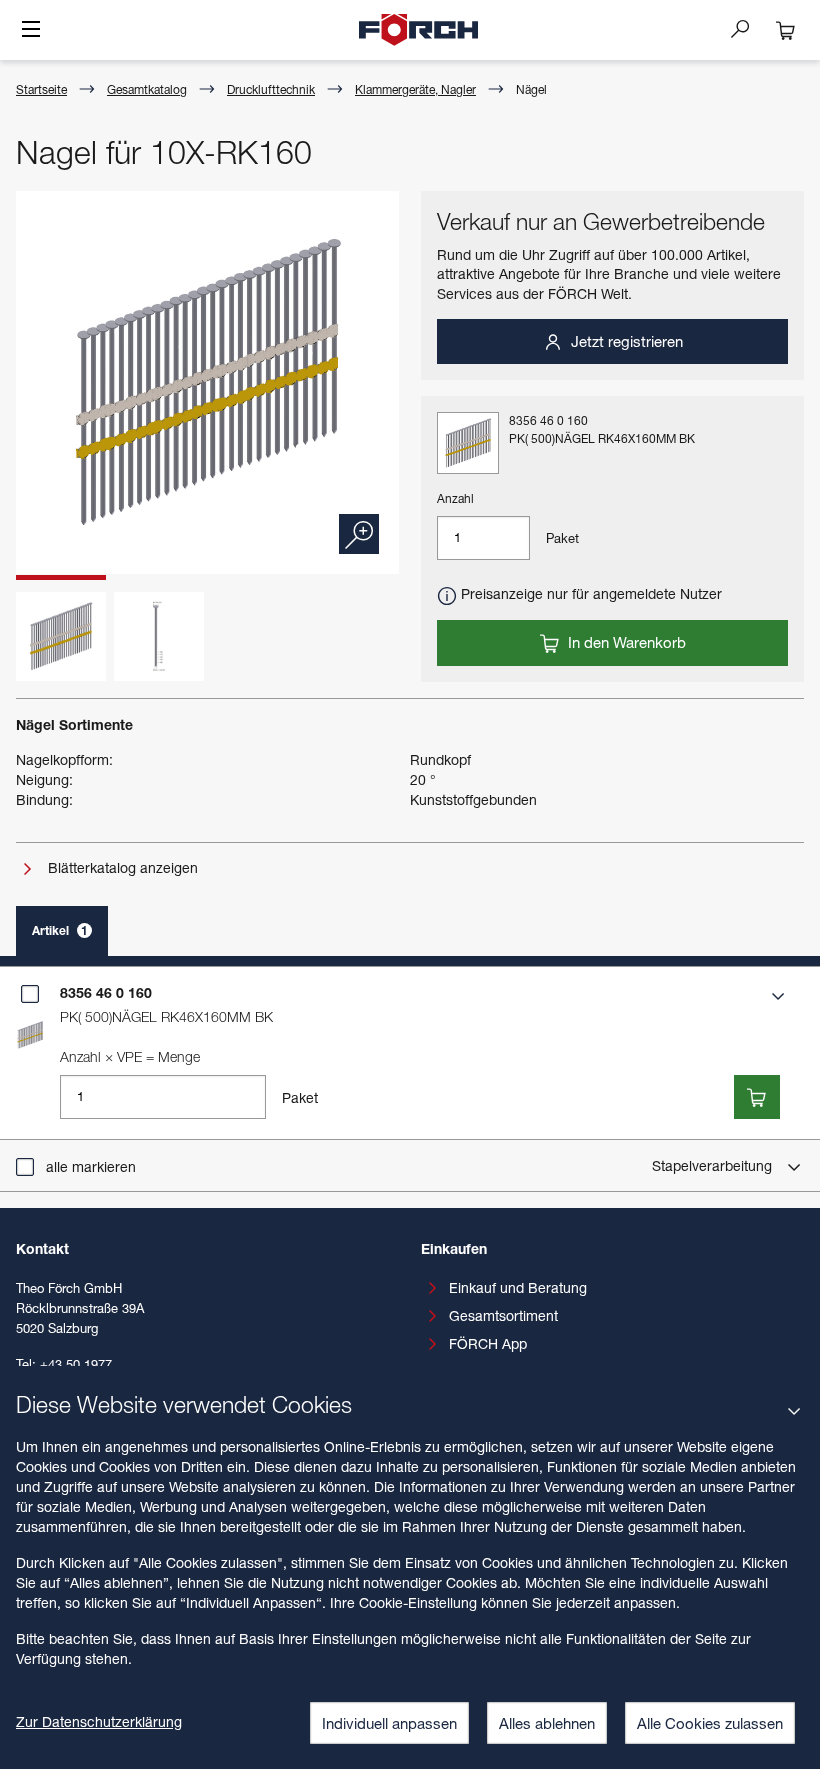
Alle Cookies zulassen (710, 1723)
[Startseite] (419, 30)
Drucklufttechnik (271, 89)
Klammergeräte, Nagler (415, 89)
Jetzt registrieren (625, 341)
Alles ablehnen (547, 1723)
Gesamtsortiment (503, 1315)
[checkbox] (30, 994)
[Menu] (31, 31)
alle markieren (91, 1166)
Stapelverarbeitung (714, 1165)
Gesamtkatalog (147, 89)
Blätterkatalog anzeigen (121, 867)
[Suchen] (748, 28)
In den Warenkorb (625, 642)
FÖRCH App (488, 1343)
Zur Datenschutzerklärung (99, 1721)
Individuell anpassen (389, 1723)
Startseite (41, 89)
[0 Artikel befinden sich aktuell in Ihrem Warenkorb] (786, 30)
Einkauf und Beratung (518, 1287)
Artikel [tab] (60, 930)
